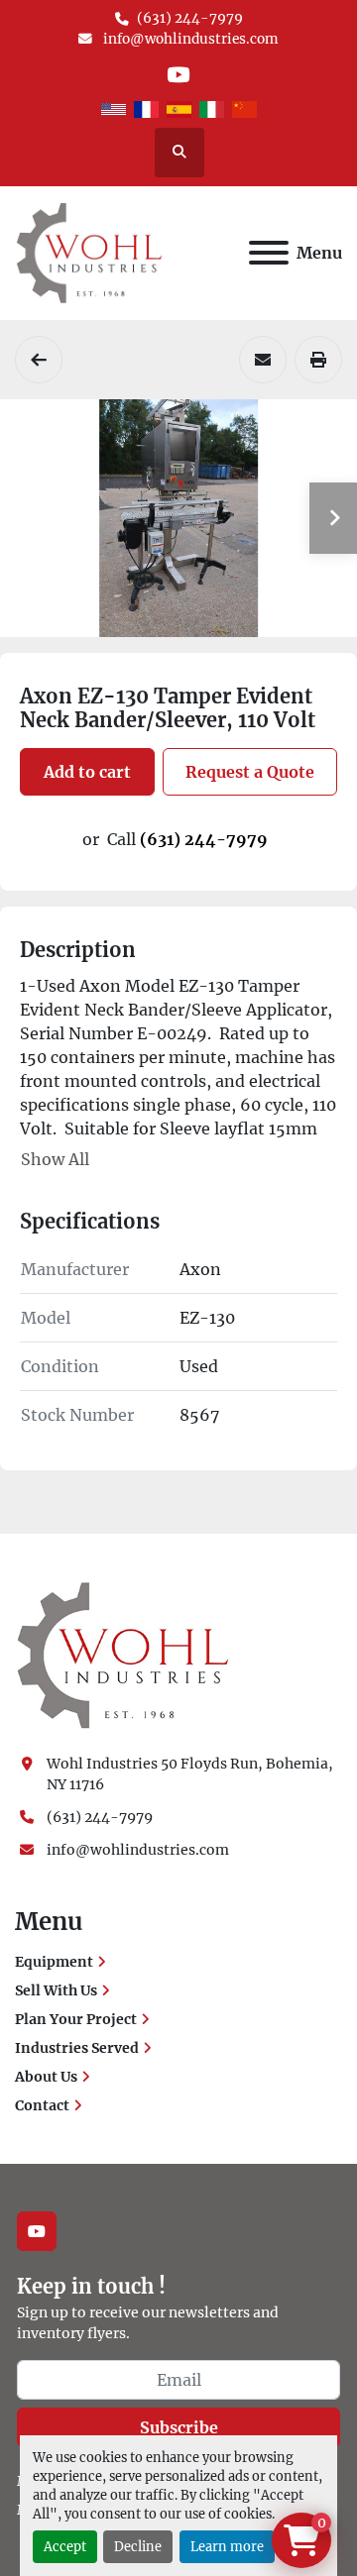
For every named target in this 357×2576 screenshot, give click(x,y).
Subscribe (179, 2427)
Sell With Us (56, 1990)
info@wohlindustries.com (189, 39)
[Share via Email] (263, 360)
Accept (65, 2546)
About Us (46, 2077)
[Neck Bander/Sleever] (39, 360)
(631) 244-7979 (190, 18)
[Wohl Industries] (123, 1655)
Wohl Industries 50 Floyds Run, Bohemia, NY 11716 (191, 1774)
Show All (55, 1159)
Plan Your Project (76, 2019)
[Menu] (269, 253)
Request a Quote (250, 772)
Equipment (54, 1962)
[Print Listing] (318, 360)
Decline (138, 2546)
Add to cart (87, 772)
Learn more (227, 2546)
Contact (42, 2105)
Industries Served (77, 2048)
